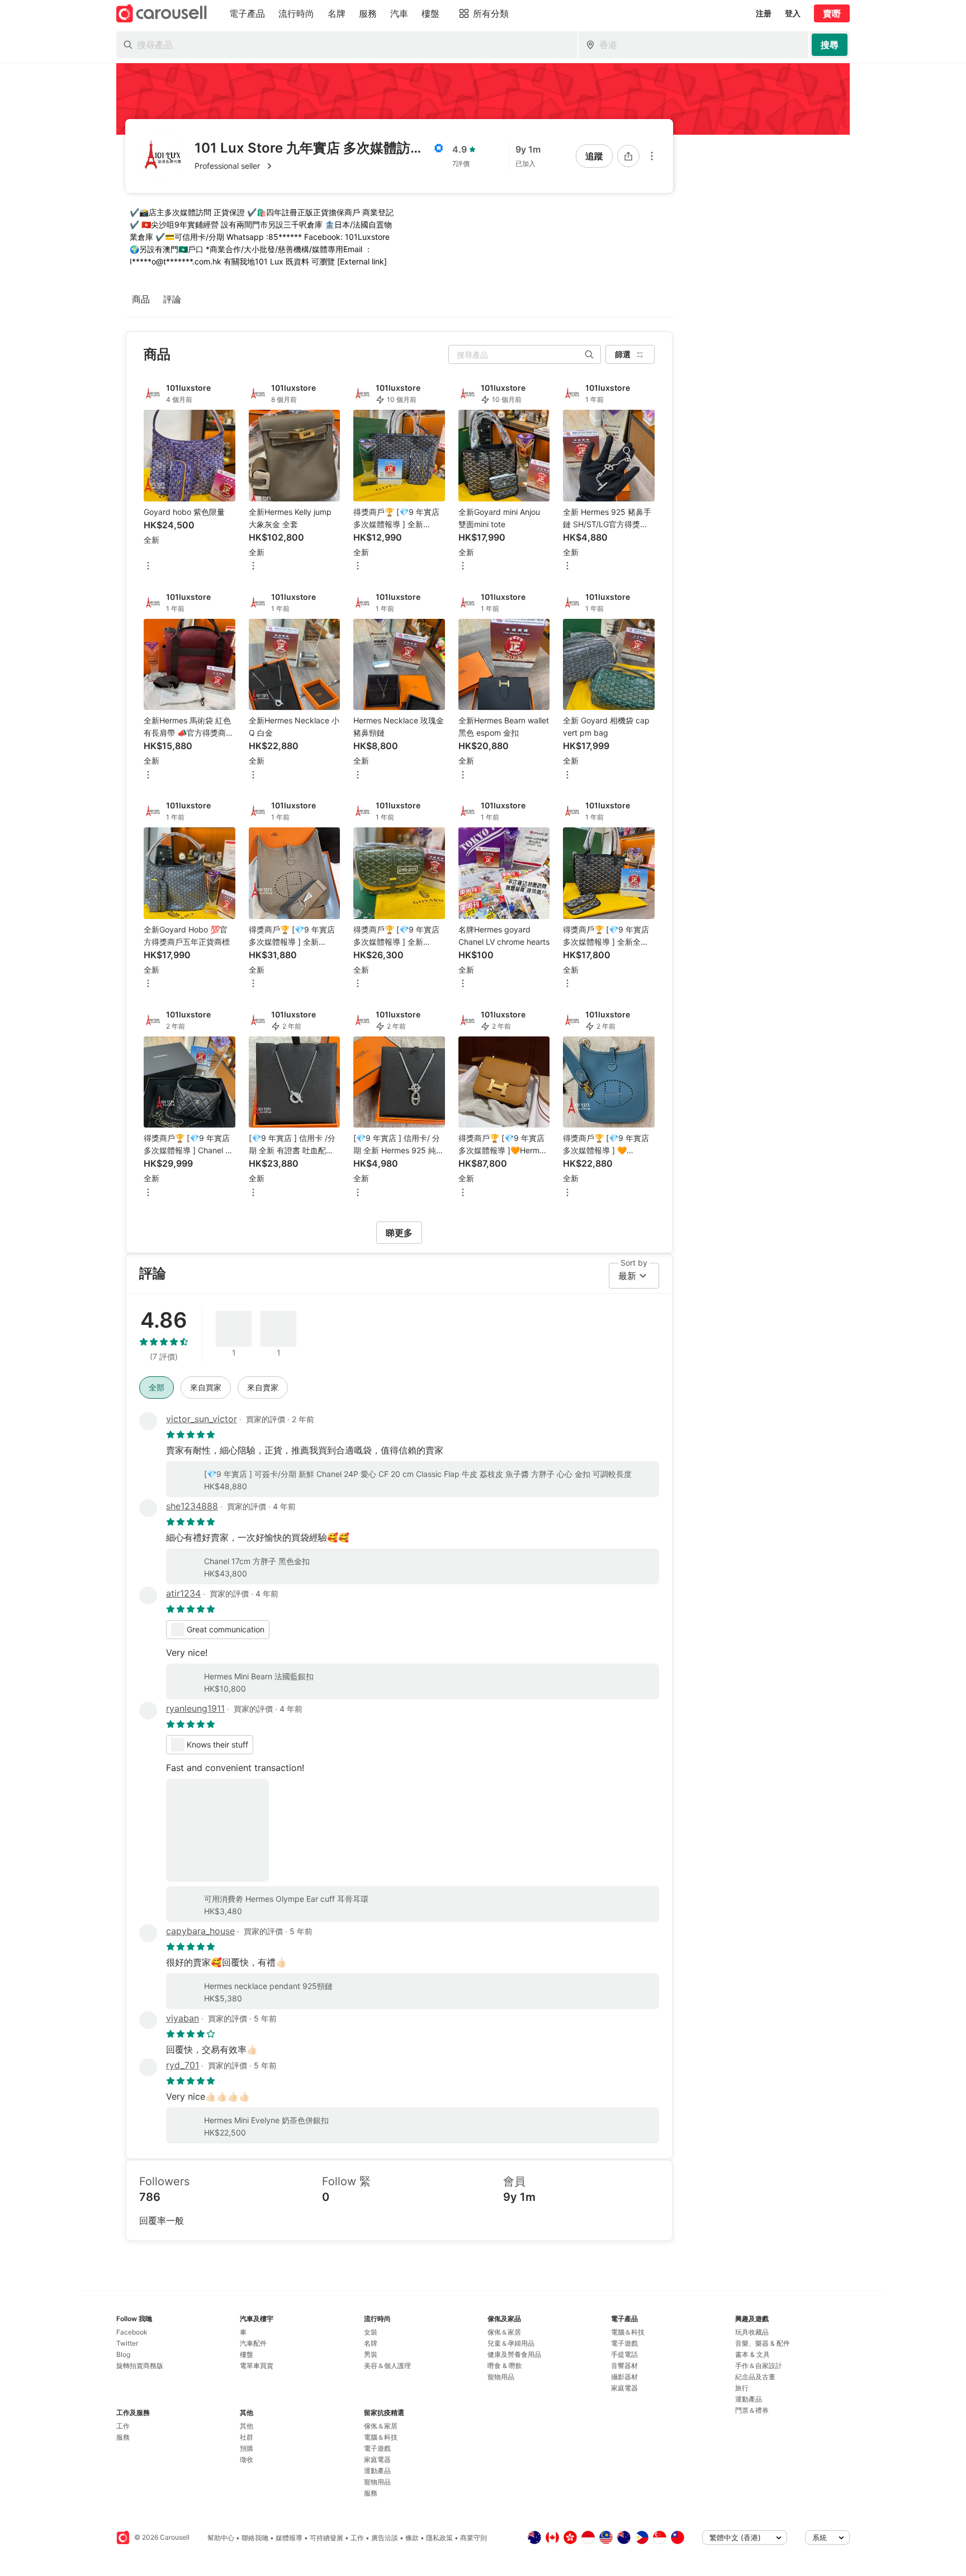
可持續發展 (326, 2538)
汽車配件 (253, 2343)
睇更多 (399, 1233)
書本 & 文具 (752, 2354)
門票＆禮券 (752, 2410)
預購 (247, 2448)
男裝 (371, 2354)
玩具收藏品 (752, 2332)
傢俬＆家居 (381, 2426)
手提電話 (624, 2354)
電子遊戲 (377, 2448)
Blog (123, 2354)
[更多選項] (652, 156)
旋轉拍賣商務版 (140, 2366)
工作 (123, 2426)
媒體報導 (289, 2538)
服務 (123, 2437)
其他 (247, 2426)
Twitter (127, 2343)
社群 (247, 2437)
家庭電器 (377, 2459)
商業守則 (473, 2538)
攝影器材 (624, 2377)
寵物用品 (377, 2482)
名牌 (371, 2343)
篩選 (623, 354)
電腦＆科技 (381, 2437)
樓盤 (247, 2354)
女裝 (371, 2332)
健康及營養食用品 (514, 2354)
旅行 (742, 2388)
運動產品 (377, 2471)
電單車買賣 (257, 2366)
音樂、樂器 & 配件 (763, 2343)
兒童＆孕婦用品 (511, 2343)
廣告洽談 (385, 2538)
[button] (319, 166)
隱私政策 (439, 2538)
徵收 (247, 2459)
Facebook (132, 2332)
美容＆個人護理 (387, 2366)
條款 (412, 2538)
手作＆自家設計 (759, 2366)
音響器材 (624, 2366)
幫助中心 (221, 2538)
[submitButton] (830, 45)
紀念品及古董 (755, 2377)
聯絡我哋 (255, 2538)
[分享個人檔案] (628, 156)
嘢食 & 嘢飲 (505, 2366)
